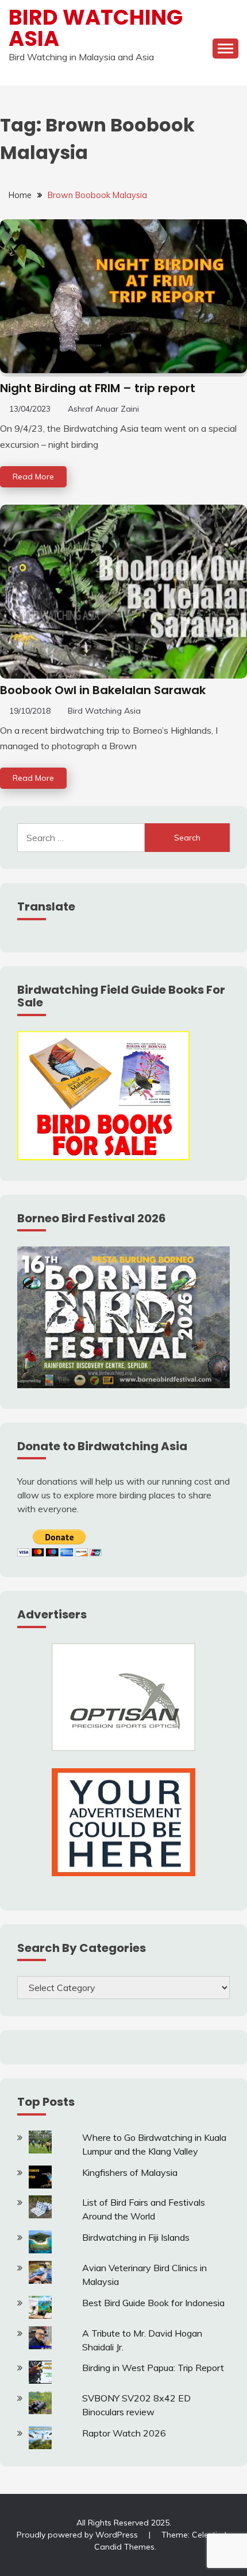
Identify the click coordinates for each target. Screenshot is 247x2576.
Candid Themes (124, 2547)
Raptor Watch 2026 (124, 2433)
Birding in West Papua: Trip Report (153, 2368)
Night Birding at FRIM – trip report (98, 388)
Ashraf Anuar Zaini (103, 409)
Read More (33, 477)
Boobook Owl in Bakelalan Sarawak (103, 690)
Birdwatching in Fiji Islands (136, 2237)
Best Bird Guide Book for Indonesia (153, 2303)
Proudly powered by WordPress (78, 2535)
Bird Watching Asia (96, 28)
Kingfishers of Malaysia (130, 2172)
